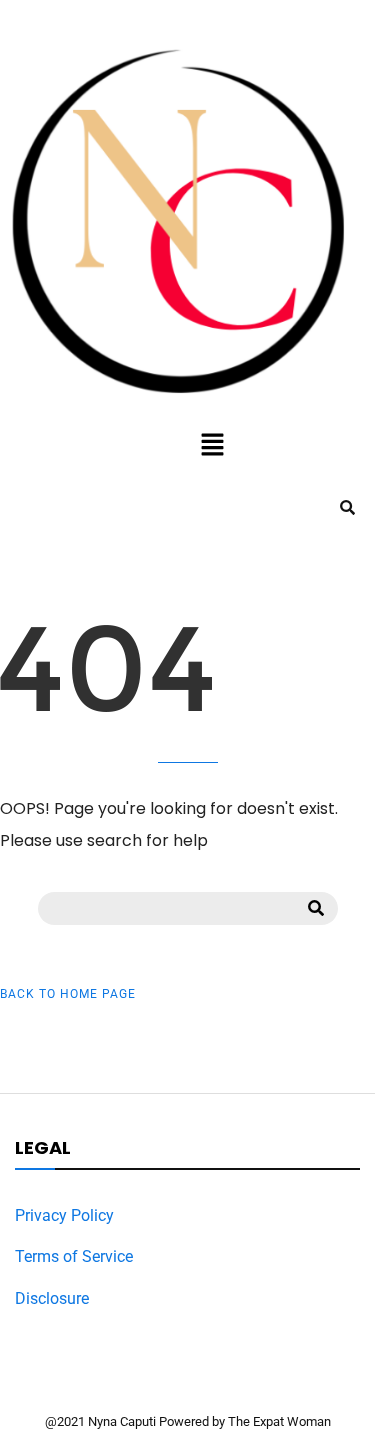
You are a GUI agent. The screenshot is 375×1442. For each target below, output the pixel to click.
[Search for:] (188, 906)
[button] (212, 446)
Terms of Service (74, 1256)
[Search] (316, 908)
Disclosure (52, 1298)
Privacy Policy (64, 1215)
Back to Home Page (68, 994)
